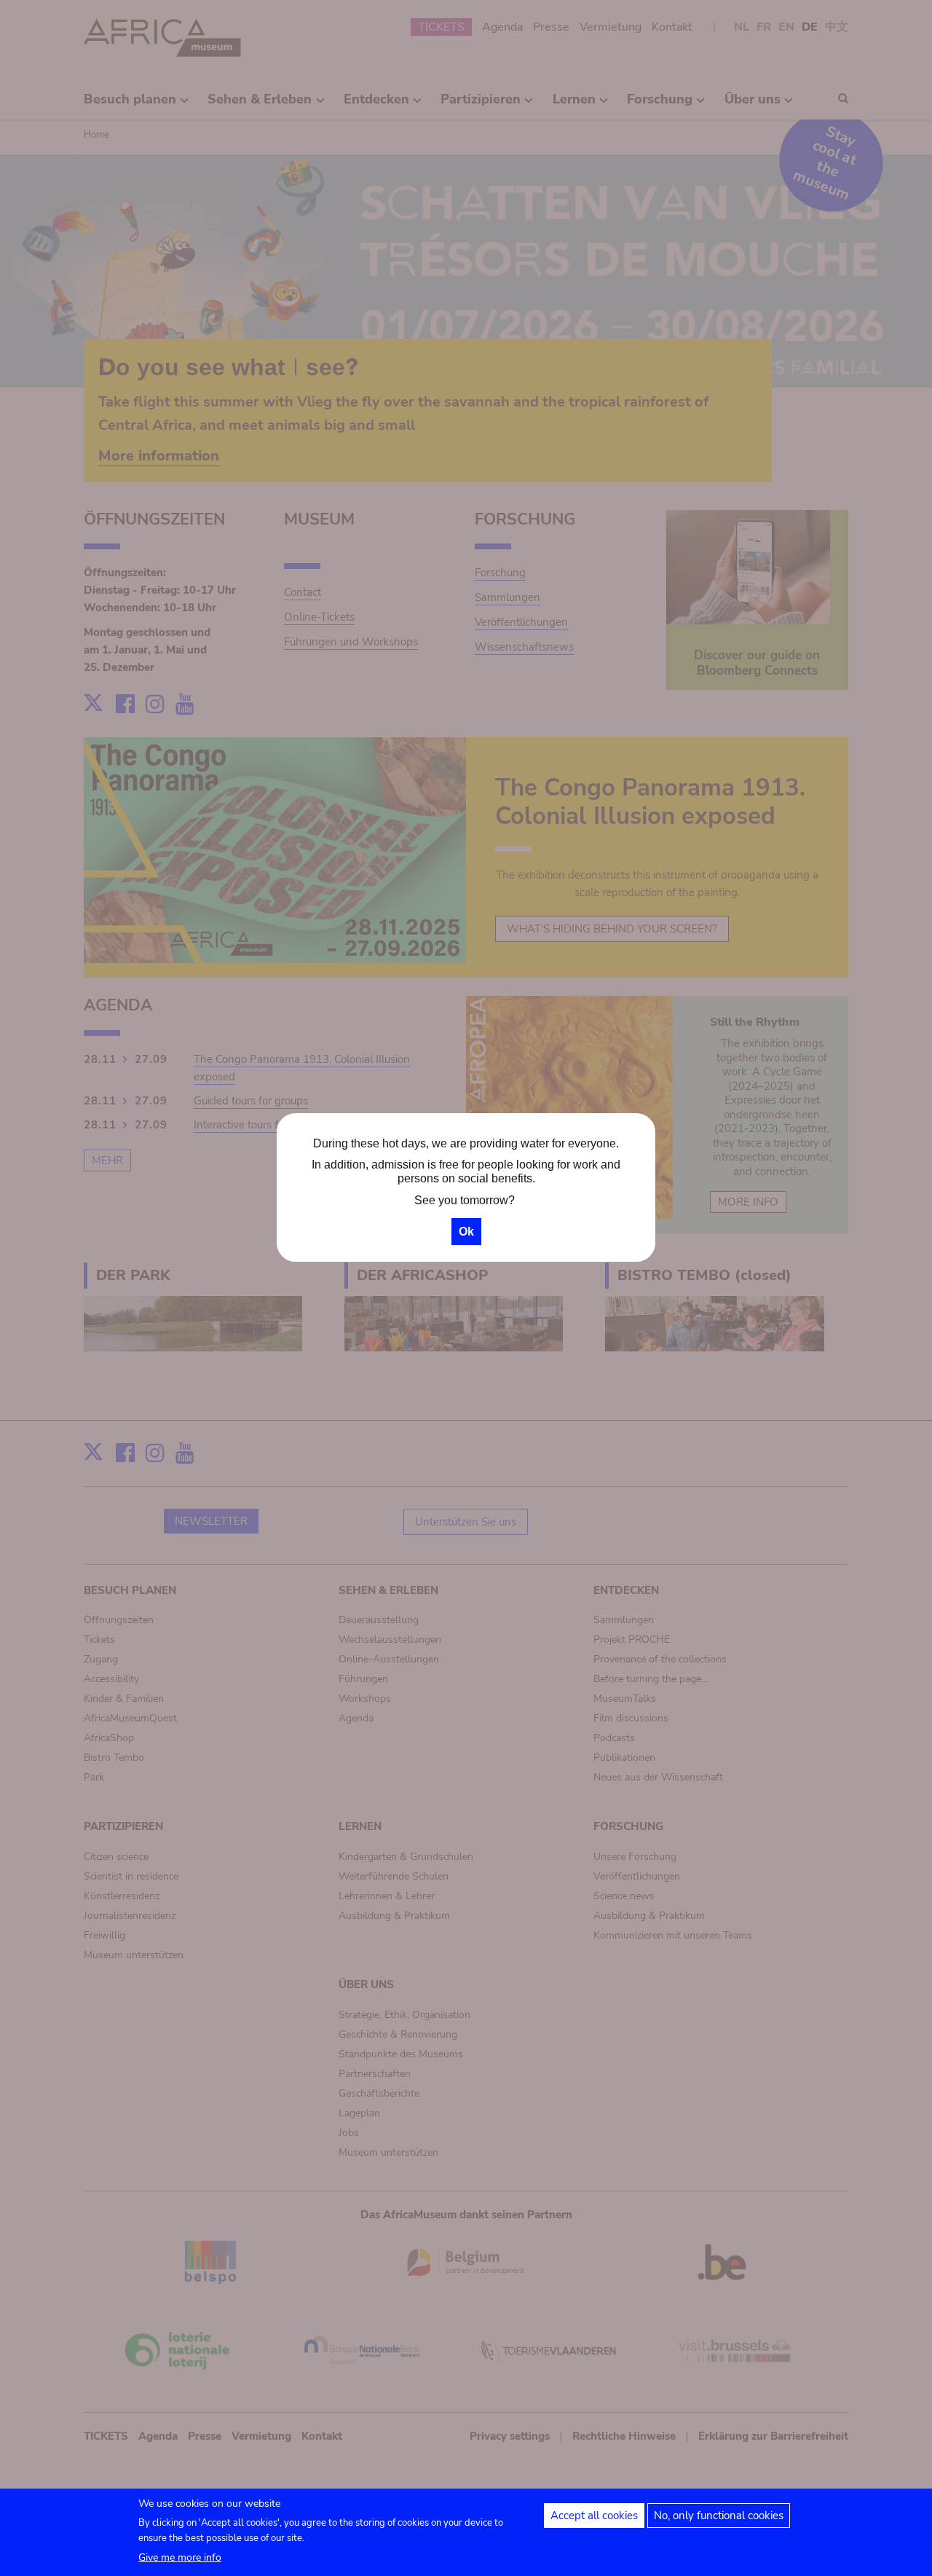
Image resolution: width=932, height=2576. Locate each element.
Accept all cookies (594, 2516)
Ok (466, 1232)
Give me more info (180, 2557)
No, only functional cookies (719, 2516)
